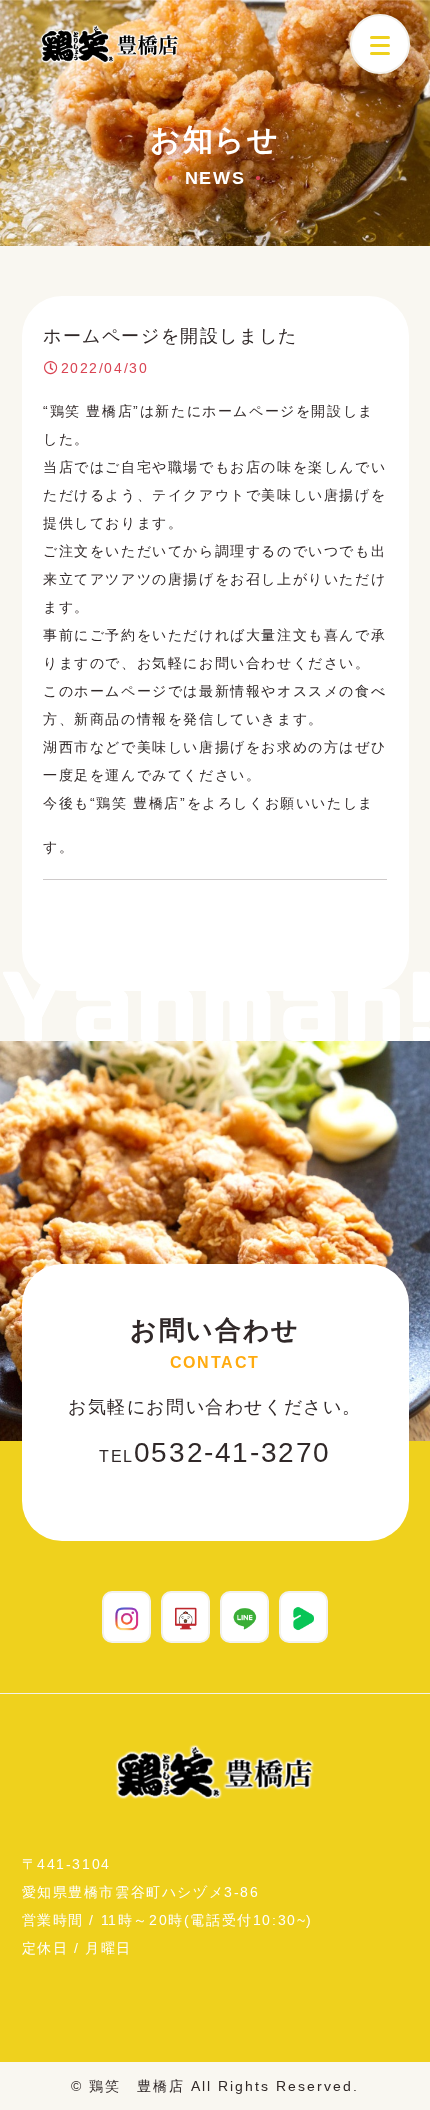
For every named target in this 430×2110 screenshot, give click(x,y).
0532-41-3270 (215, 1452)
